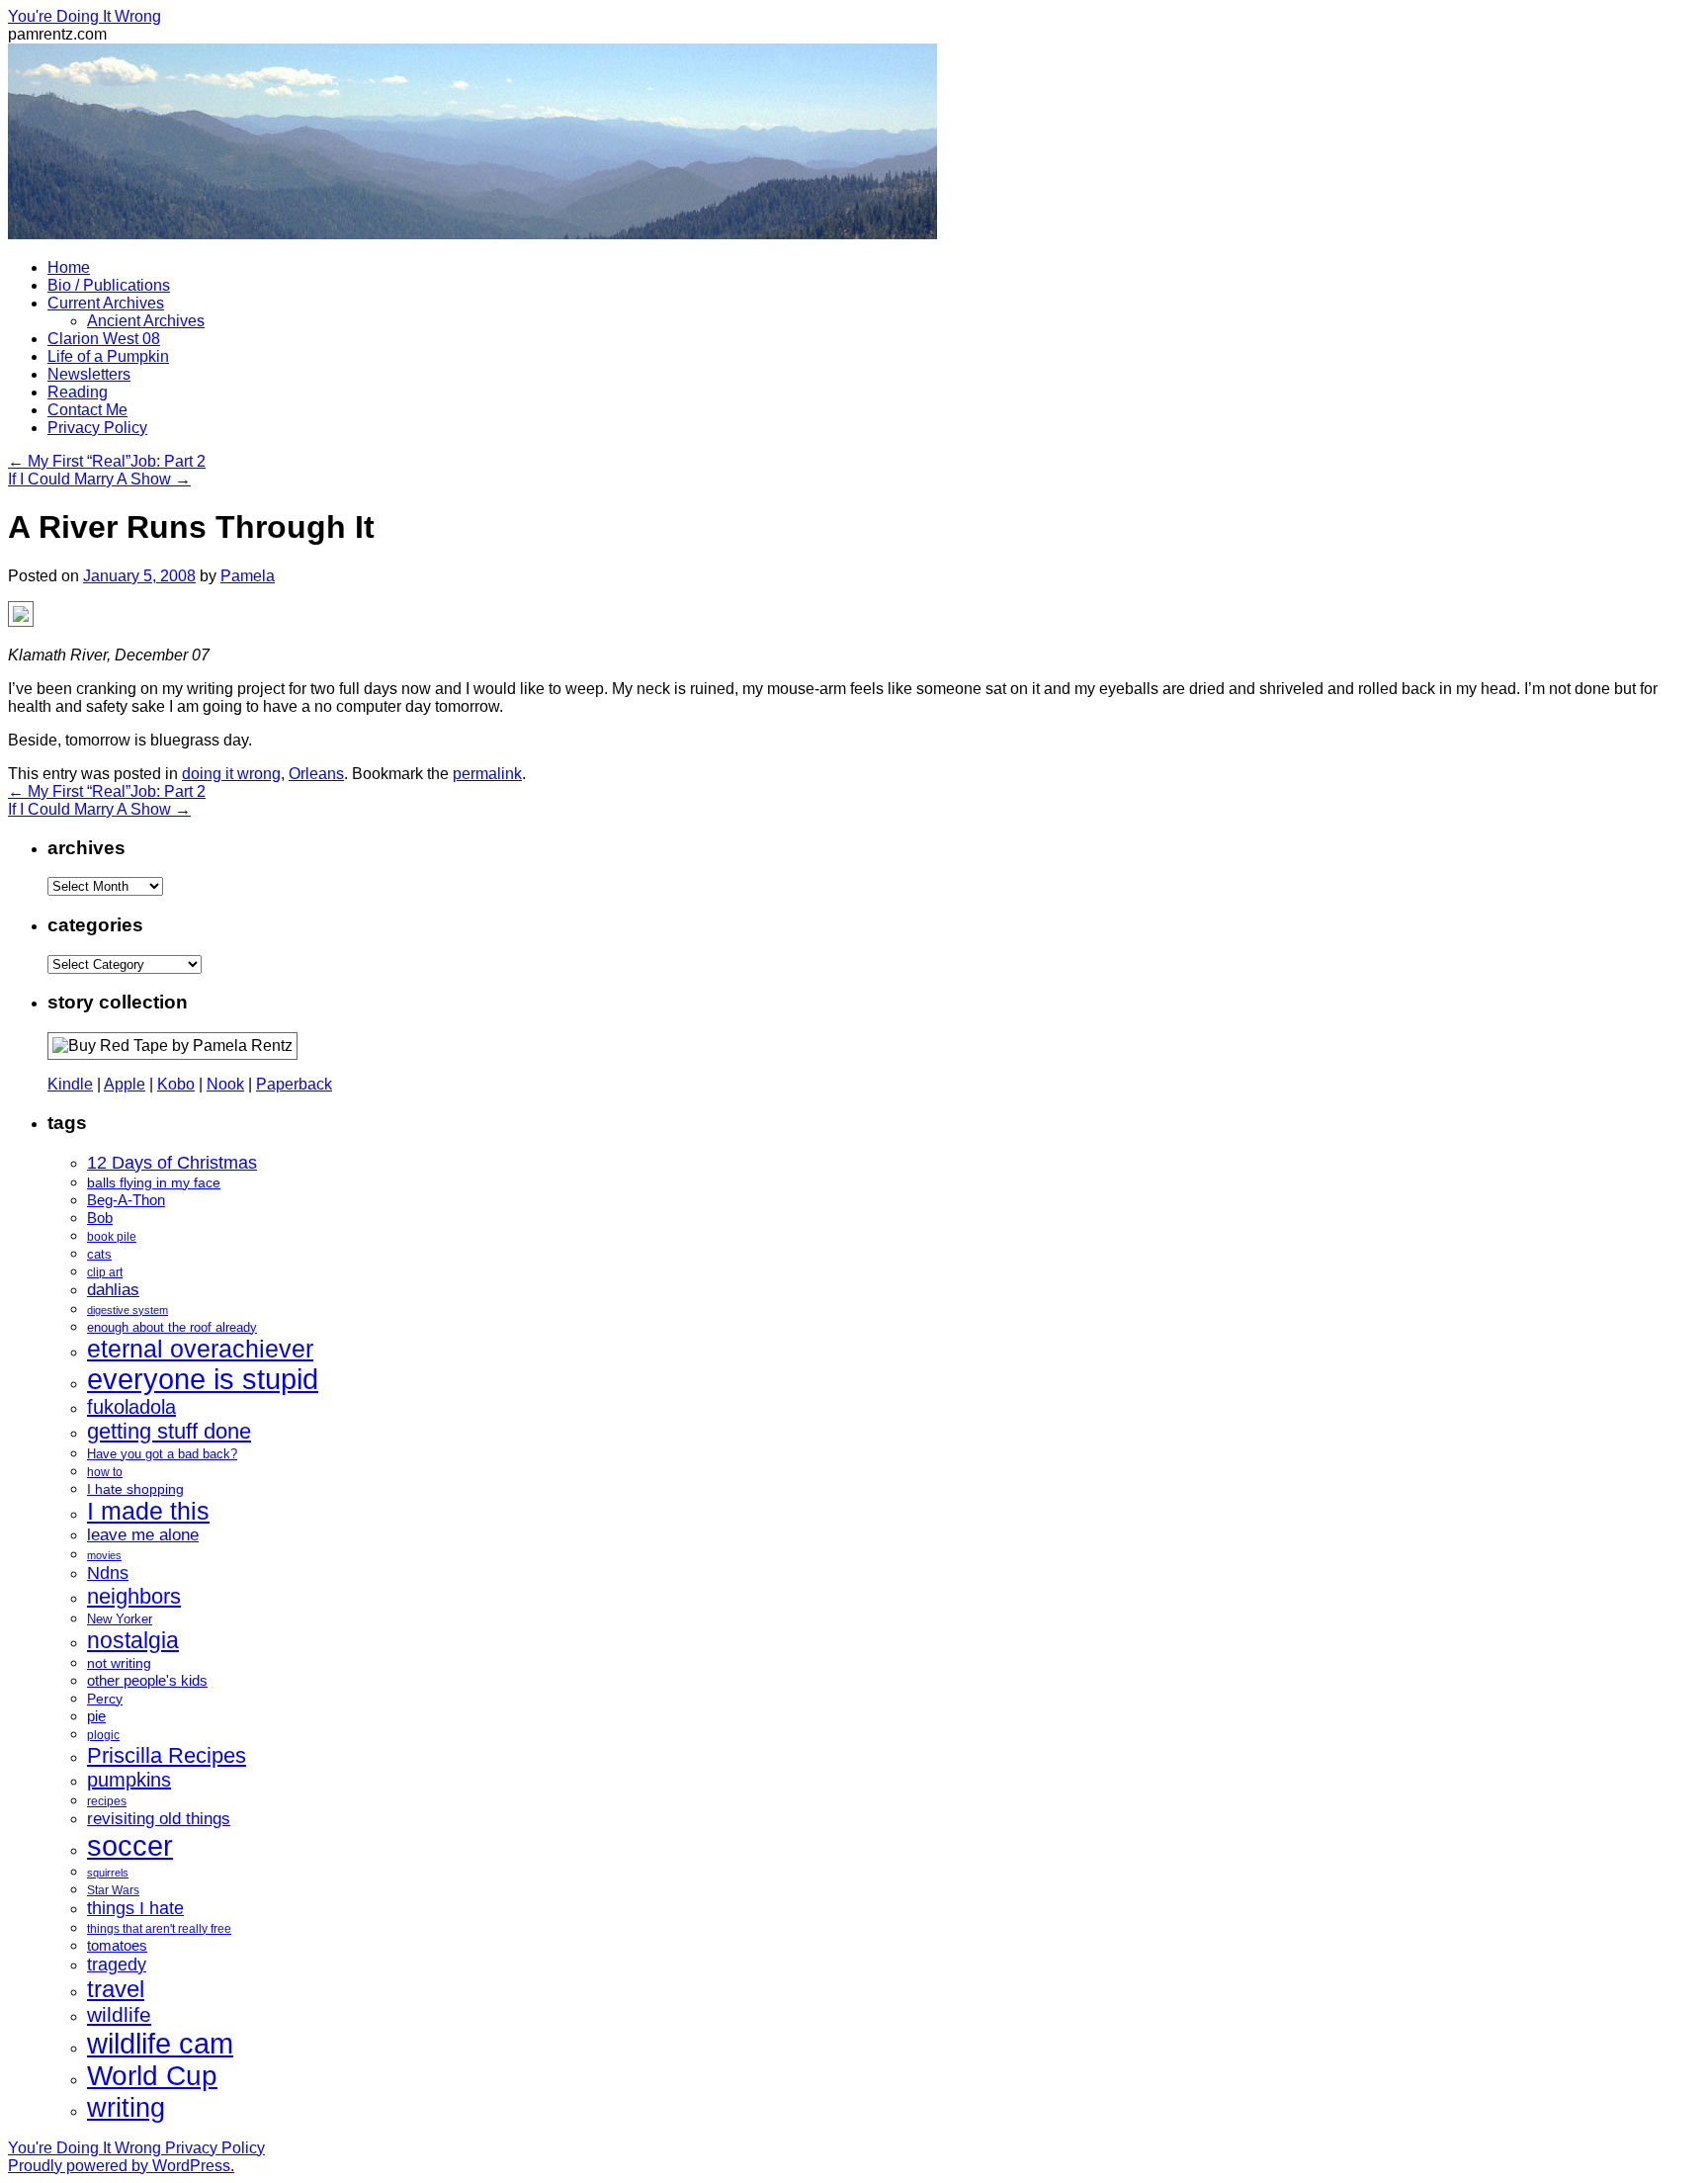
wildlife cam (160, 2043)
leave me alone (143, 1535)
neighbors (134, 1596)
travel (116, 1989)
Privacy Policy (97, 428)
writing (126, 2107)
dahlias (113, 1290)
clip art (105, 1272)
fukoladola (131, 1407)
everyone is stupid (203, 1379)
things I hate (135, 1908)
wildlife (119, 2014)
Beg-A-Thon (126, 1200)
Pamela (248, 576)
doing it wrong (231, 774)
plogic (103, 1735)
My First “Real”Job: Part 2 (107, 461)
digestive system (128, 1310)
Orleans (316, 774)
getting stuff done (169, 1431)
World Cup (152, 2076)
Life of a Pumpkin (108, 356)
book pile (112, 1237)
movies (104, 1555)
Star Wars (113, 1890)
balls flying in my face (154, 1182)
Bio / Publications (109, 285)
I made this (148, 1511)
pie (96, 1716)
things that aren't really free (159, 1929)
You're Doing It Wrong (85, 16)
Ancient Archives (146, 321)
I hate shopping (135, 1489)
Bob (100, 1218)
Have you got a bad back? (162, 1454)
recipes (107, 1801)
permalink (487, 774)
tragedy (117, 1965)
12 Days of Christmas (172, 1163)
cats (99, 1254)
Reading (78, 392)
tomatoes (117, 1945)
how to (105, 1472)
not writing (119, 1663)
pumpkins (129, 1780)
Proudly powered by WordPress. (121, 2166)
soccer (130, 1845)
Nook (225, 1084)
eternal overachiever (200, 1349)
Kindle (70, 1084)
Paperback (294, 1084)
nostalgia (133, 1640)
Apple (125, 1084)
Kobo (176, 1084)
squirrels (108, 1873)
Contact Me (87, 410)
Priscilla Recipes (167, 1755)
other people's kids (147, 1681)
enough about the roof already (172, 1327)
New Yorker (120, 1619)
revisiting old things (159, 1819)
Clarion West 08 (104, 339)
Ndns (108, 1573)
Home (69, 267)
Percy (105, 1699)
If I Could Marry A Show (99, 479)
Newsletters (89, 374)
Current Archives (106, 303)
